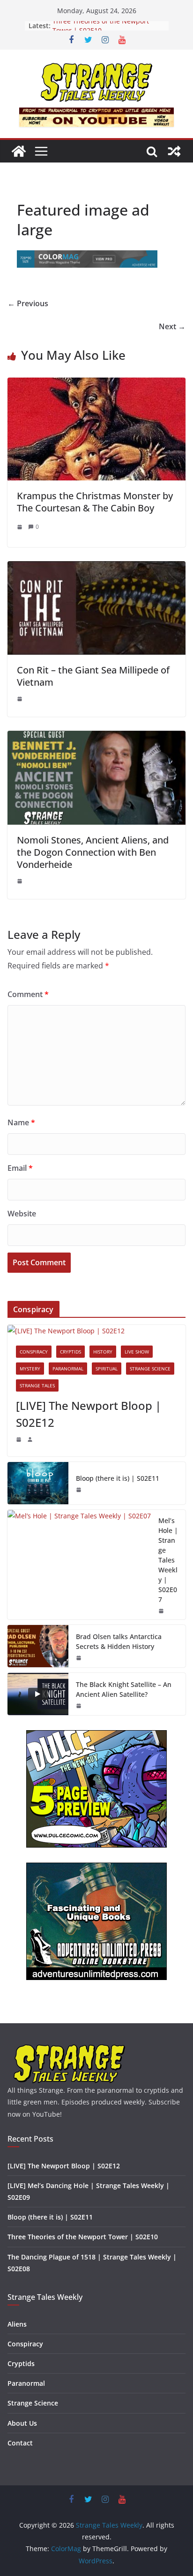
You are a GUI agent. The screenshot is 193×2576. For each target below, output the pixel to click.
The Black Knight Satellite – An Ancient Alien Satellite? (124, 1689)
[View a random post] (174, 151)
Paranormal (68, 1369)
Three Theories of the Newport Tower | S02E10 (101, 30)
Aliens (17, 2324)
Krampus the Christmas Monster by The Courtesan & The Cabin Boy (95, 502)
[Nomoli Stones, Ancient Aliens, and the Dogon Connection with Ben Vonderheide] (96, 737)
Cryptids (71, 1352)
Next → (172, 326)
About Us (22, 2423)
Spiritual (107, 1369)
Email (20, 1168)
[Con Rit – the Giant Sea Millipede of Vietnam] (96, 568)
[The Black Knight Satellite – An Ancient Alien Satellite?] (38, 1694)
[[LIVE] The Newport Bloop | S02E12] (96, 1331)
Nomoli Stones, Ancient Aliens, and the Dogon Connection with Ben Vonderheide (93, 852)
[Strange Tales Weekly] (19, 151)
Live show (137, 1352)
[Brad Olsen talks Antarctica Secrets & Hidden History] (38, 1646)
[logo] (70, 2048)
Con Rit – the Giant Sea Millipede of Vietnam (93, 676)
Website (22, 1214)
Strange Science (150, 1369)
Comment (28, 994)
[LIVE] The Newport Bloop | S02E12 (89, 1414)
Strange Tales (37, 1385)
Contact (20, 2443)
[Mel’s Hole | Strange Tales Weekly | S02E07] (79, 1565)
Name (21, 1122)
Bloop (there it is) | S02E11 (118, 1478)
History (103, 1352)
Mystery (30, 1369)
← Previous (28, 303)
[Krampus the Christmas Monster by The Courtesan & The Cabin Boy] (96, 384)
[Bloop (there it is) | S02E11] (38, 1483)
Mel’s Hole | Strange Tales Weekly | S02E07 (168, 1560)
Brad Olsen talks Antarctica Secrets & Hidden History (119, 1641)
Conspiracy (34, 1352)
